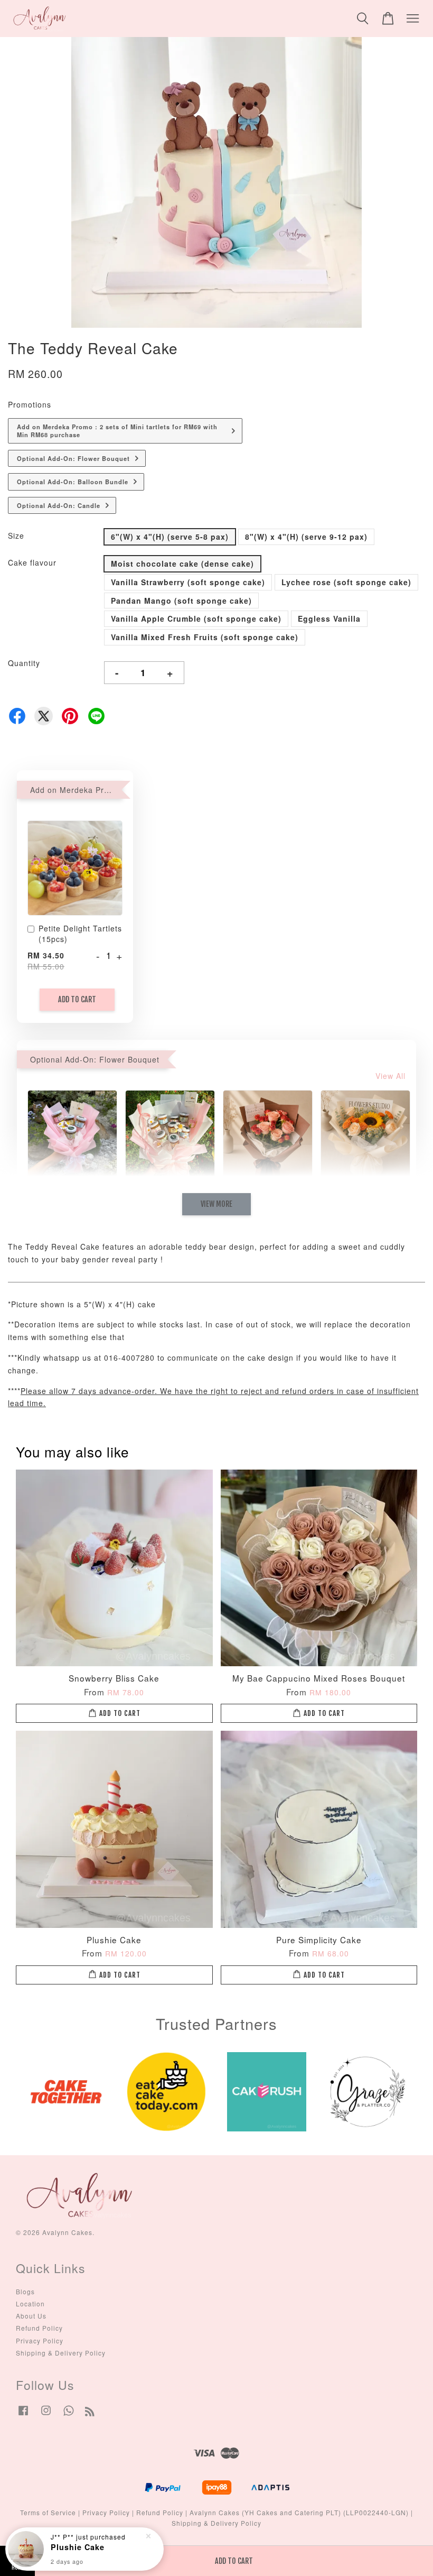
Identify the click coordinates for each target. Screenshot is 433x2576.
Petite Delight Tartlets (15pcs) (80, 934)
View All (390, 1076)
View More (216, 1204)
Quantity (24, 663)
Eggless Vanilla (329, 618)
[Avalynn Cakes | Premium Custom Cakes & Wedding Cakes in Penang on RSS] (90, 2413)
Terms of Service (48, 2512)
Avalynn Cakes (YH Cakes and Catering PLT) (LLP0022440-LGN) (299, 2512)
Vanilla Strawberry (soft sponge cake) (188, 582)
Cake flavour (32, 562)
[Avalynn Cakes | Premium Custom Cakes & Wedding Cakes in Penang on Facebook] (23, 2415)
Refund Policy (39, 2328)
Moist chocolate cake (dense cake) (182, 564)
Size (16, 535)
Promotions (30, 404)
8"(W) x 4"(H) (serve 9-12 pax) (306, 537)
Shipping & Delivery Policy (61, 2353)
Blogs (25, 2291)
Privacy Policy (40, 2340)
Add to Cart (77, 999)
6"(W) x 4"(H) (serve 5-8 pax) (170, 537)
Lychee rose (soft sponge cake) (346, 582)
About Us (31, 2316)
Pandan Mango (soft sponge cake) (181, 601)
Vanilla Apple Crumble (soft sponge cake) (196, 618)
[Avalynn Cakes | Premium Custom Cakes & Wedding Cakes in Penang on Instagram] (46, 2415)
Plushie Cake (78, 2547)
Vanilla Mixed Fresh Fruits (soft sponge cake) (205, 637)
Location (30, 2303)
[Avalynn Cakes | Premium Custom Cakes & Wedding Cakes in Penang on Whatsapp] (69, 2415)
